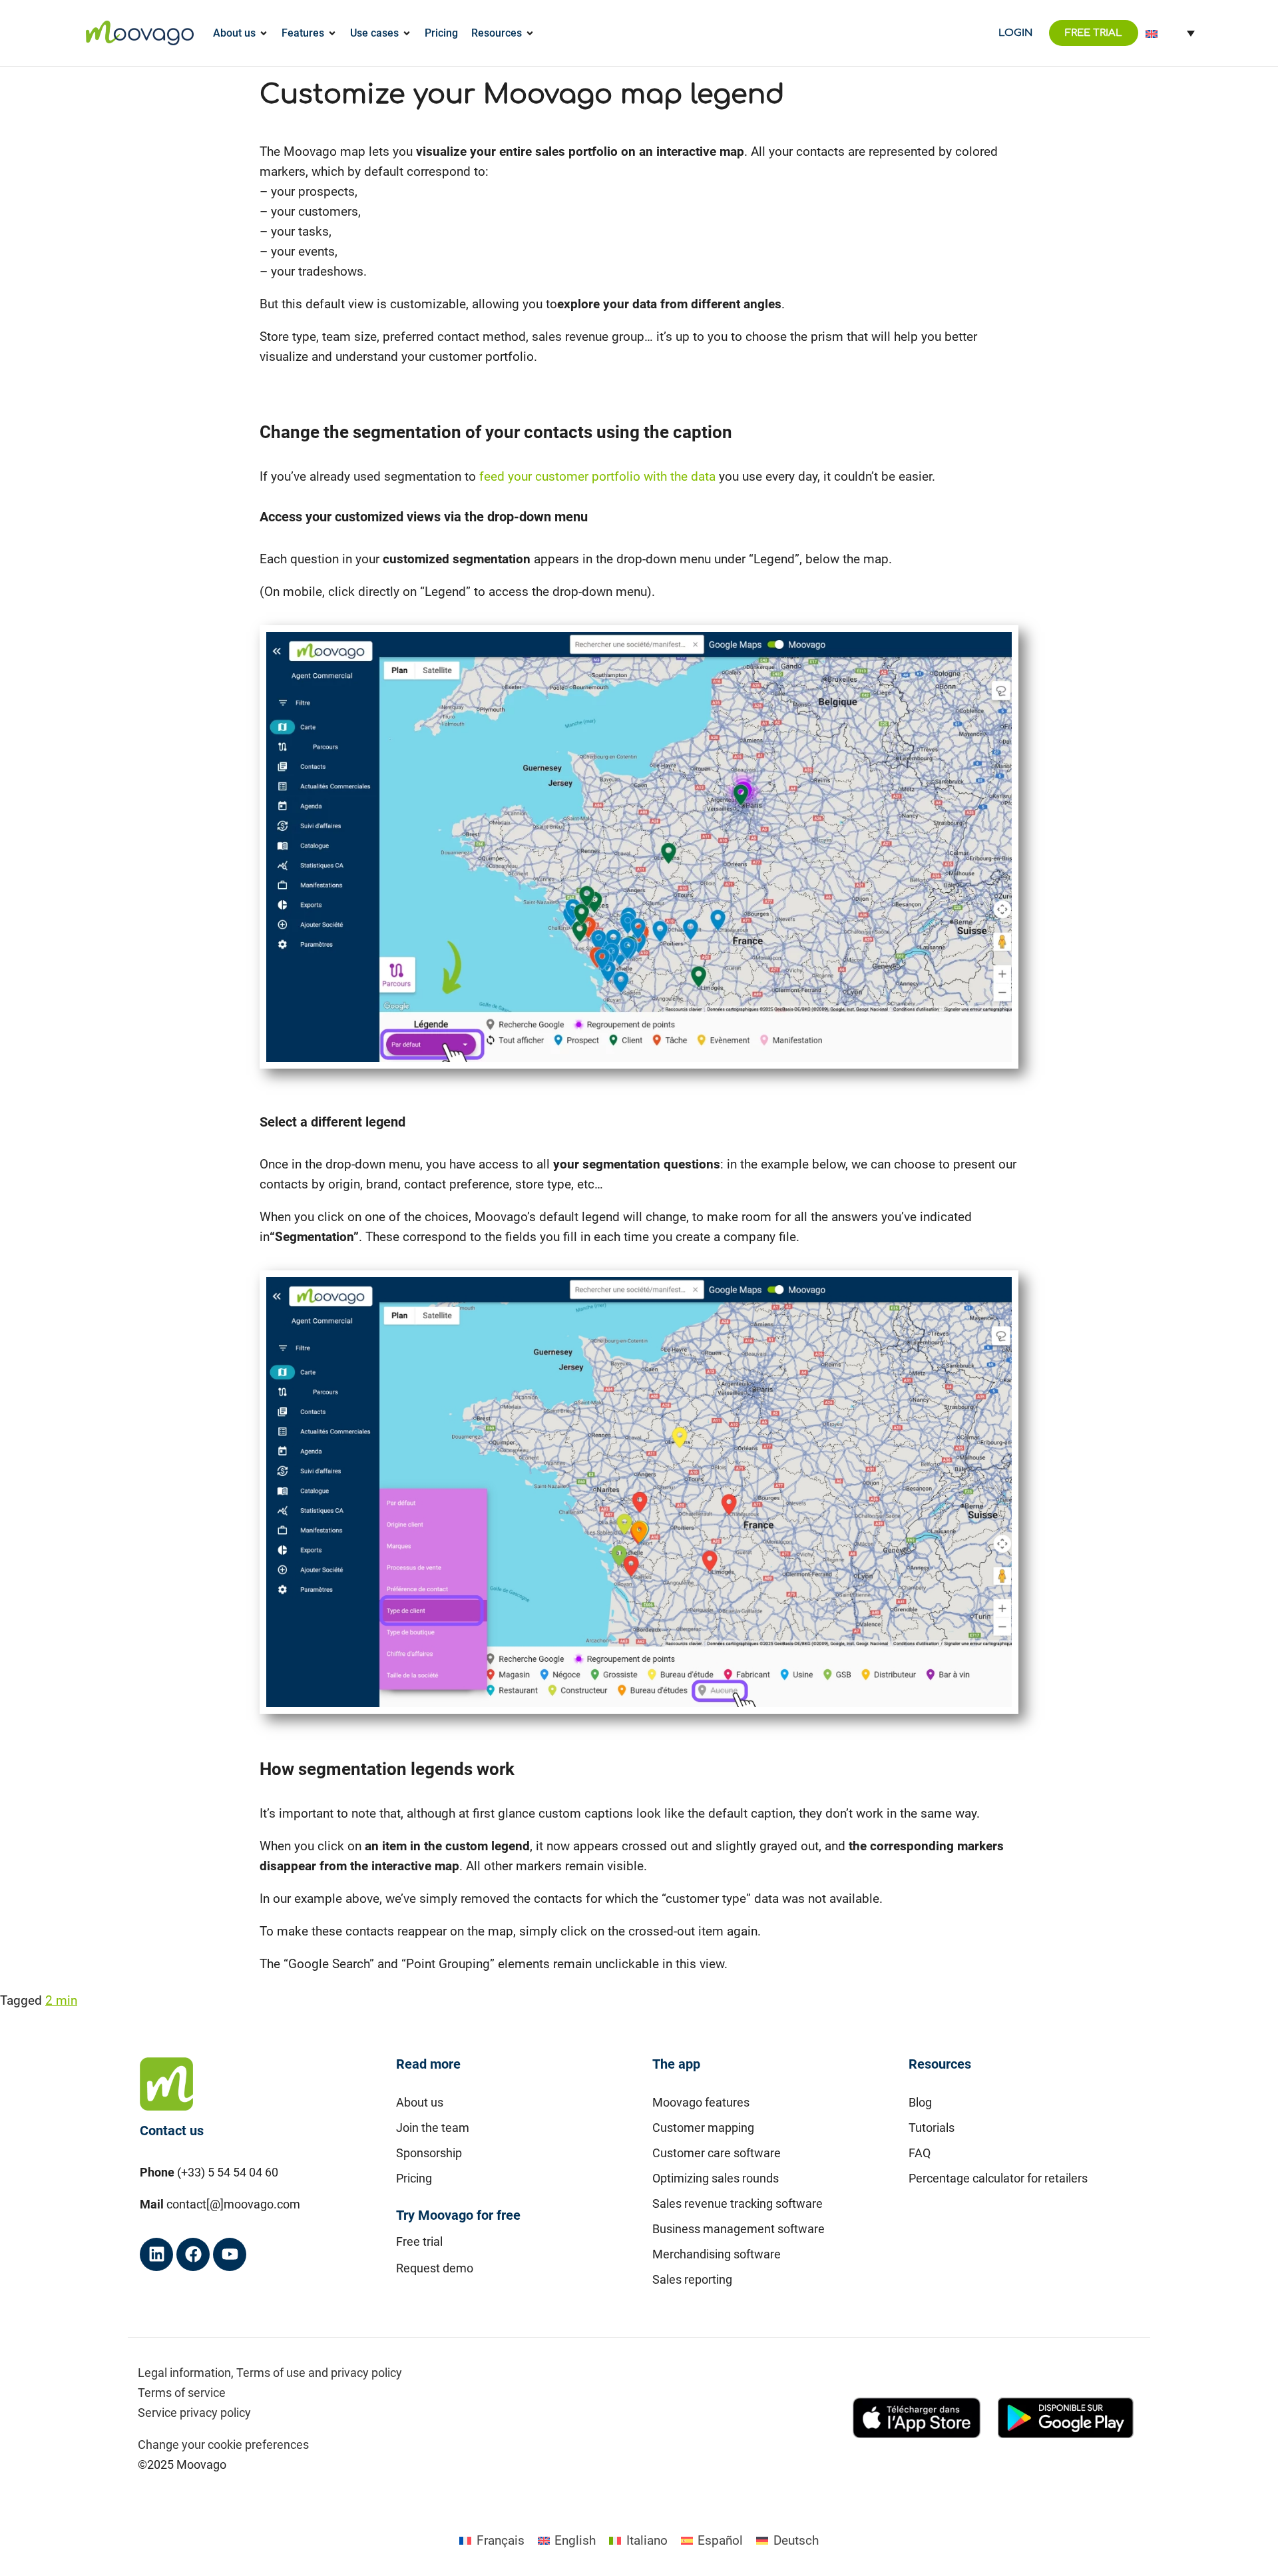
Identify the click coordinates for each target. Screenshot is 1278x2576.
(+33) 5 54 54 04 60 (228, 2172)
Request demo (435, 2268)
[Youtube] (230, 2254)
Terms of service (182, 2393)
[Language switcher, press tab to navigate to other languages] (1170, 33)
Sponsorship (429, 2153)
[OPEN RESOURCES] (530, 33)
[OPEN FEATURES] (332, 33)
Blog (920, 2102)
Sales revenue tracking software (738, 2203)
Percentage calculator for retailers (998, 2178)
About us (420, 2102)
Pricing (414, 2178)
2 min (61, 2000)
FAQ (920, 2153)
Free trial (419, 2241)
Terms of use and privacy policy (319, 2373)
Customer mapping (703, 2128)
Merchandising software (717, 2254)
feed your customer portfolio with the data (597, 476)
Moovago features (701, 2102)
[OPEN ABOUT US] (264, 33)
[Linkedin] (156, 2254)
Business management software (739, 2229)
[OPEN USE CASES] (407, 33)
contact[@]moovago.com (233, 2204)
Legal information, (186, 2373)
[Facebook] (193, 2254)
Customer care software (717, 2153)
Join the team (433, 2128)
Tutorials (932, 2128)
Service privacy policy (194, 2413)
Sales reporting (692, 2279)
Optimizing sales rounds (716, 2178)
